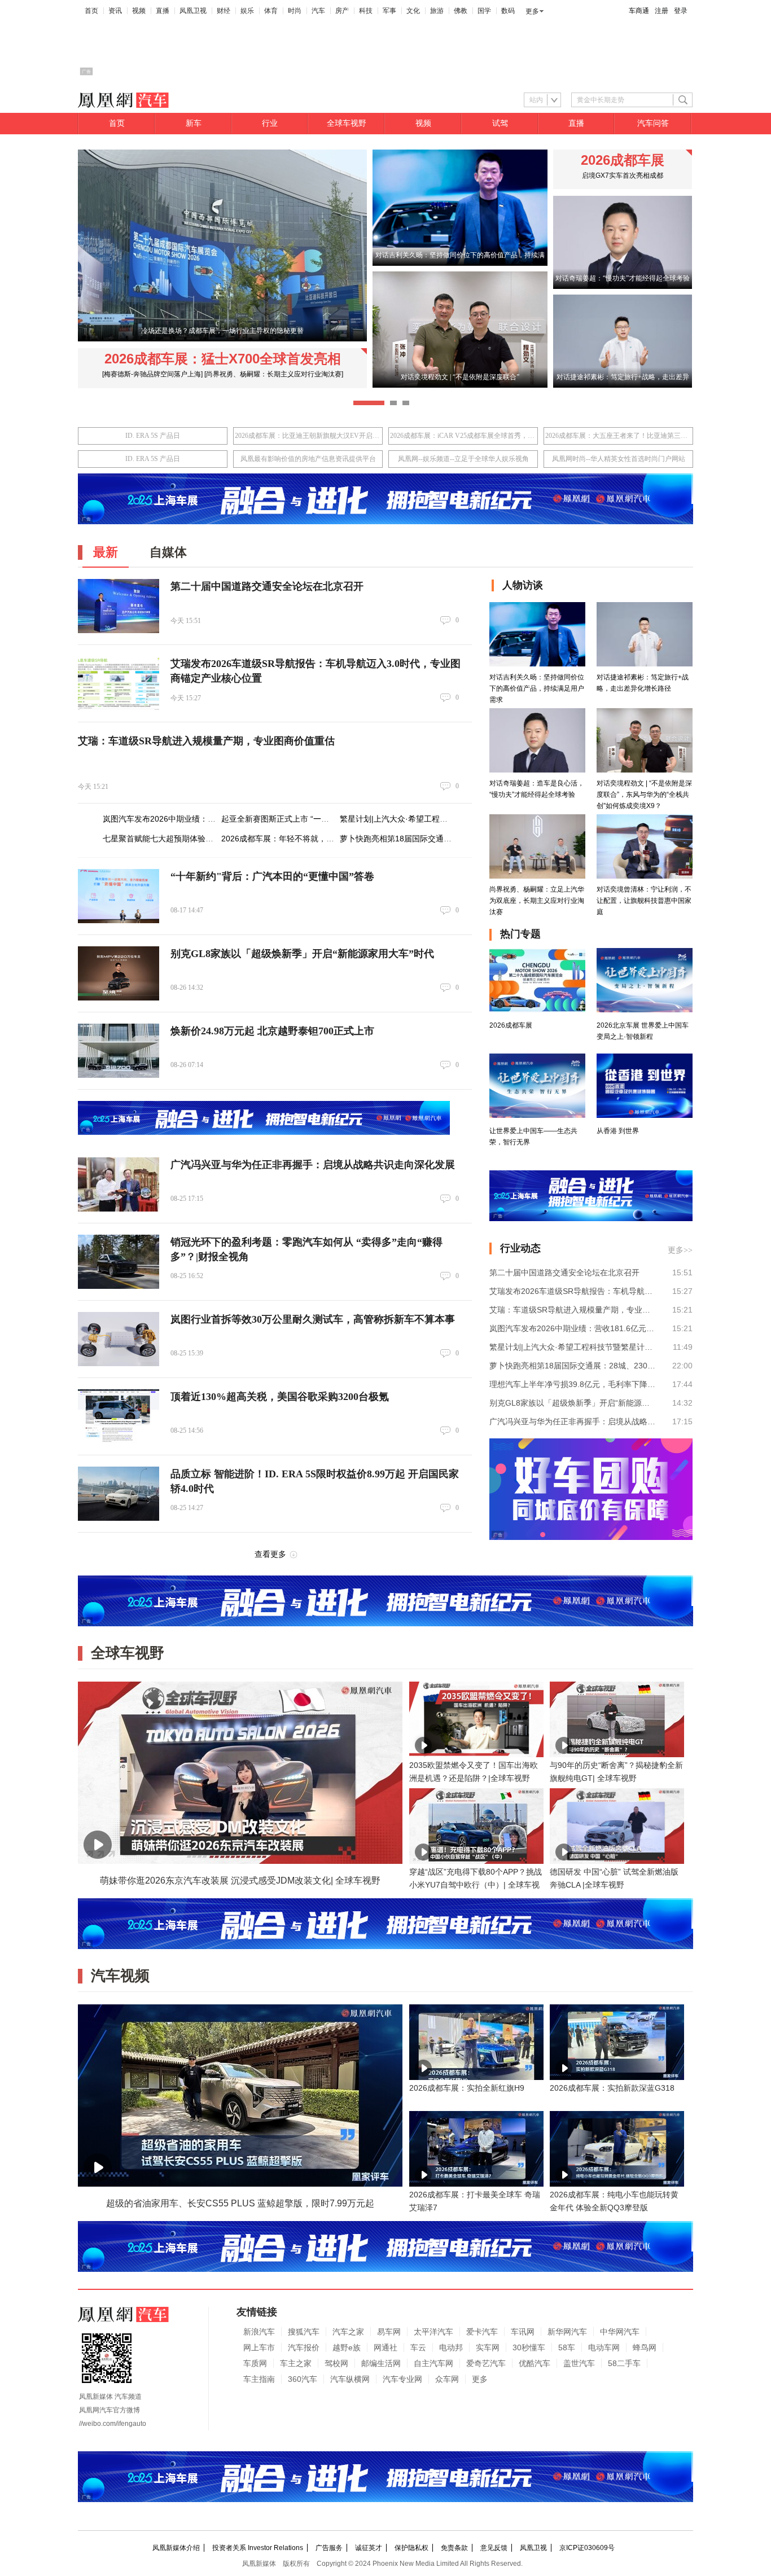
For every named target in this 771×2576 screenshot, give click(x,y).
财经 (224, 11)
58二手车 (624, 2363)
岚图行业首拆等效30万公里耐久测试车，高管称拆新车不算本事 (313, 1319)
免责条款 (454, 2548)
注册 (662, 11)
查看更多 (270, 1554)
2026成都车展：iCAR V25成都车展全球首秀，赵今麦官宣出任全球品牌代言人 (463, 436)
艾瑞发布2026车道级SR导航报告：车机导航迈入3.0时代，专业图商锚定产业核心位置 (573, 1291)
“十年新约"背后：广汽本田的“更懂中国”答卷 (272, 876)
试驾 (500, 123)
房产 (342, 11)
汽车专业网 (402, 2379)
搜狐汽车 (304, 2332)
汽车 (318, 11)
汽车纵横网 (350, 2379)
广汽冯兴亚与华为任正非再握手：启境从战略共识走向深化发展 (313, 1165)
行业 (270, 123)
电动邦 (451, 2347)
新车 (194, 123)
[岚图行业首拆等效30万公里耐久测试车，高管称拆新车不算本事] (119, 1339)
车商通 (639, 11)
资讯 (115, 11)
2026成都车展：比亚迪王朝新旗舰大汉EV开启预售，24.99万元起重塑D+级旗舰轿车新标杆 (308, 436)
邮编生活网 (381, 2363)
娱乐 (247, 11)
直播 (163, 11)
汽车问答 (653, 123)
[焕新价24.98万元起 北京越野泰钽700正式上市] (119, 1051)
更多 (532, 11)
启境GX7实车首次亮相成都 (623, 175)
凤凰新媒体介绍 (176, 2548)
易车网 (389, 2332)
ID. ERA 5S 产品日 (153, 436)
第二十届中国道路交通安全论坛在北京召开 (267, 586)
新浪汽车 (259, 2332)
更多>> (680, 1250)
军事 (389, 11)
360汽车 (303, 2379)
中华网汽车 (620, 2332)
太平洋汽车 (433, 2332)
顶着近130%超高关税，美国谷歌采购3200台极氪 (280, 1397)
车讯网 (523, 2332)
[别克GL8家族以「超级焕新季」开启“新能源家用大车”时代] (119, 973)
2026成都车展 (623, 160)
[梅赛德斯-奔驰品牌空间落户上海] (152, 374)
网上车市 (259, 2347)
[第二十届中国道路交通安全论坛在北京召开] (119, 606)
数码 (508, 11)
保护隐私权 (411, 2548)
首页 (91, 11)
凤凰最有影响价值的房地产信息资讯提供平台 (308, 459)
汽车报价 (304, 2347)
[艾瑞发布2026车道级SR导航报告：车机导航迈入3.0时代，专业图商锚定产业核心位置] (119, 683)
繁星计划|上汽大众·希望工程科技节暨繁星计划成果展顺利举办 (449, 819)
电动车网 (604, 2347)
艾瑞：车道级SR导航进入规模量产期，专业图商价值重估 (206, 741)
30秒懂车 (529, 2347)
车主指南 (259, 2379)
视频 (139, 11)
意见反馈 (494, 2548)
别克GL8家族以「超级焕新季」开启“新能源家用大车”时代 (302, 954)
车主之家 (296, 2363)
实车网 (488, 2347)
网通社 (385, 2347)
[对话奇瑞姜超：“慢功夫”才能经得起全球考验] (623, 287)
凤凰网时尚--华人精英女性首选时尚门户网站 (619, 459)
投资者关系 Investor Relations (258, 2548)
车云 (418, 2347)
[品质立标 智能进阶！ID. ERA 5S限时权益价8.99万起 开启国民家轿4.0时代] (119, 1494)
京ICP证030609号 (587, 2548)
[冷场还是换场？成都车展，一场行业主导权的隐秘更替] (222, 339)
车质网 (255, 2363)
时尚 (295, 11)
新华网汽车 (567, 2332)
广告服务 (329, 2548)
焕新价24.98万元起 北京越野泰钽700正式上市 (272, 1031)
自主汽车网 (433, 2363)
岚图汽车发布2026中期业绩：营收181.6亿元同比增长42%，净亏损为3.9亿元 (573, 1328)
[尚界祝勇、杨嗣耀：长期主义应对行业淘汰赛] (274, 374)
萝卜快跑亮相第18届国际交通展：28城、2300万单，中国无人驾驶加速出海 (573, 1366)
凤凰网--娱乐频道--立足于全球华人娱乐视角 (463, 459)
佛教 (461, 11)
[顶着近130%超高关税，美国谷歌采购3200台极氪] (119, 1416)
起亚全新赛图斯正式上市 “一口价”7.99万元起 (300, 819)
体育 (271, 11)
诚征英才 (369, 2548)
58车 (567, 2347)
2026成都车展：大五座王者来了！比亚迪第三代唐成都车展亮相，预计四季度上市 (618, 436)
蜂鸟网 (645, 2347)
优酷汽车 (535, 2363)
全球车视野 (347, 123)
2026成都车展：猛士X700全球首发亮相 (223, 359)
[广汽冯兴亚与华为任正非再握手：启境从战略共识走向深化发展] (119, 1184)
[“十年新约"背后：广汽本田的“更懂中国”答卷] (119, 896)
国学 (484, 11)
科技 (366, 11)
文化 (413, 11)
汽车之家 (348, 2332)
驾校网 (336, 2363)
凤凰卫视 (193, 11)
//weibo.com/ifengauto (113, 2424)
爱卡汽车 (482, 2332)
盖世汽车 (579, 2363)
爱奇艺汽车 (486, 2363)
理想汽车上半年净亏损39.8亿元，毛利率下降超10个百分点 (573, 1384)
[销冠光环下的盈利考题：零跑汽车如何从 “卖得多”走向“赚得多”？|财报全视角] (119, 1262)
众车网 (447, 2379)
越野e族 (347, 2347)
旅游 (437, 11)
